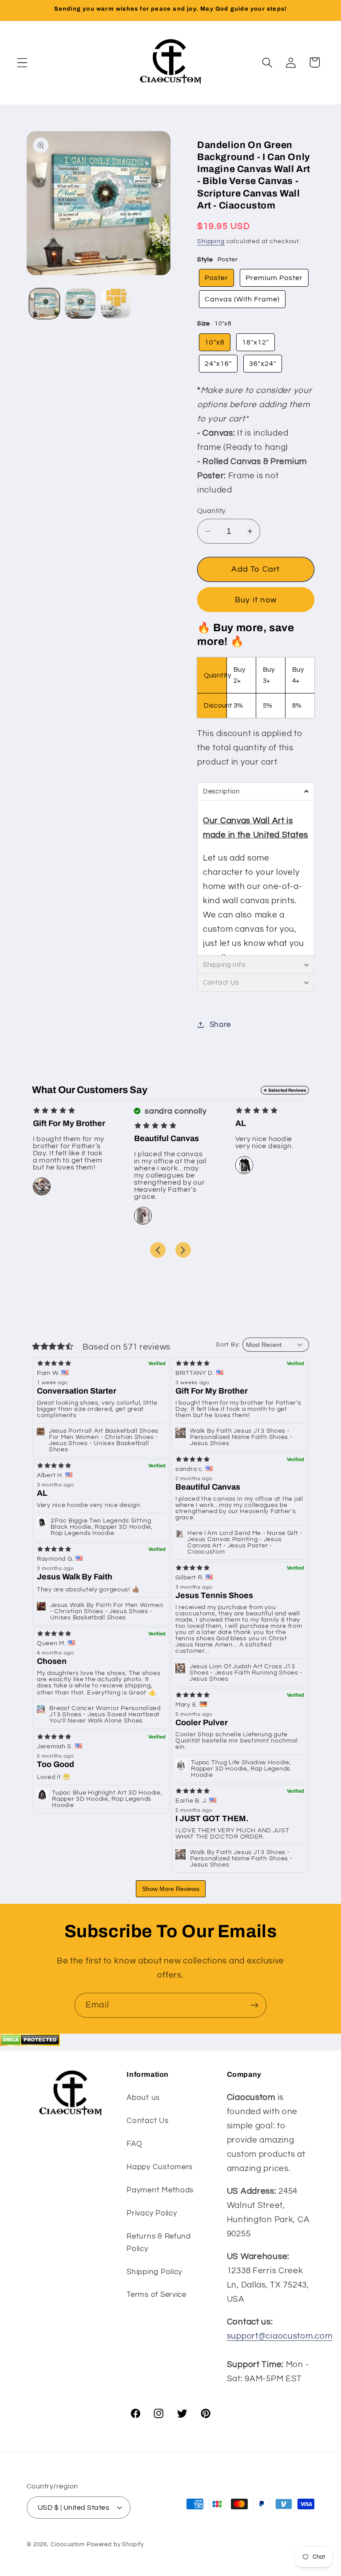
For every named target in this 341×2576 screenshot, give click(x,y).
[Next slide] (183, 1250)
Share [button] (220, 1025)
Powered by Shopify (115, 2544)
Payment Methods (160, 2190)
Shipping (211, 241)
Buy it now (256, 600)
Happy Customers (160, 2167)
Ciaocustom (68, 2544)
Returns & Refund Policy (159, 2243)
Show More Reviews (171, 1889)
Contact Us (147, 2121)
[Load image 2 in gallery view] (80, 304)
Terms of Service (157, 2295)
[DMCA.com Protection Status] (30, 2043)
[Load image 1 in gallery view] (44, 304)
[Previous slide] (158, 1250)
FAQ (134, 2144)
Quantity (212, 511)
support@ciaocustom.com (280, 2336)
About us (143, 2098)
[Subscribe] (254, 2005)
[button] (22, 62)
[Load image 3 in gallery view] (116, 304)
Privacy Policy (152, 2213)
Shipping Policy (154, 2272)
